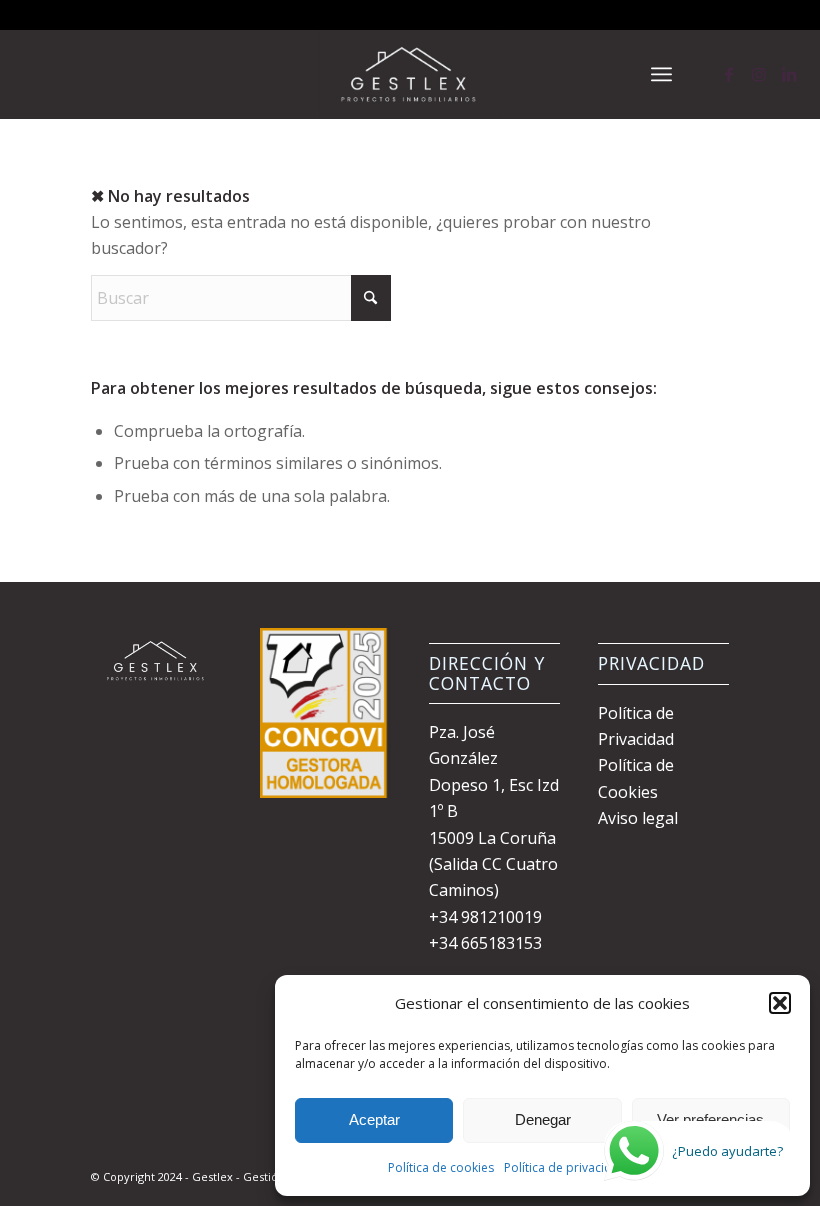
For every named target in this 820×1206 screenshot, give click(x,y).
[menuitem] (661, 74)
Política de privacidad (565, 1167)
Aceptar (374, 1119)
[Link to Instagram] (759, 74)
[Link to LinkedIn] (789, 74)
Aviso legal (638, 818)
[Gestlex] (409, 74)
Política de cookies (441, 1167)
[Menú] (661, 74)
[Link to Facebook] (729, 74)
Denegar (543, 1119)
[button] (780, 1003)
